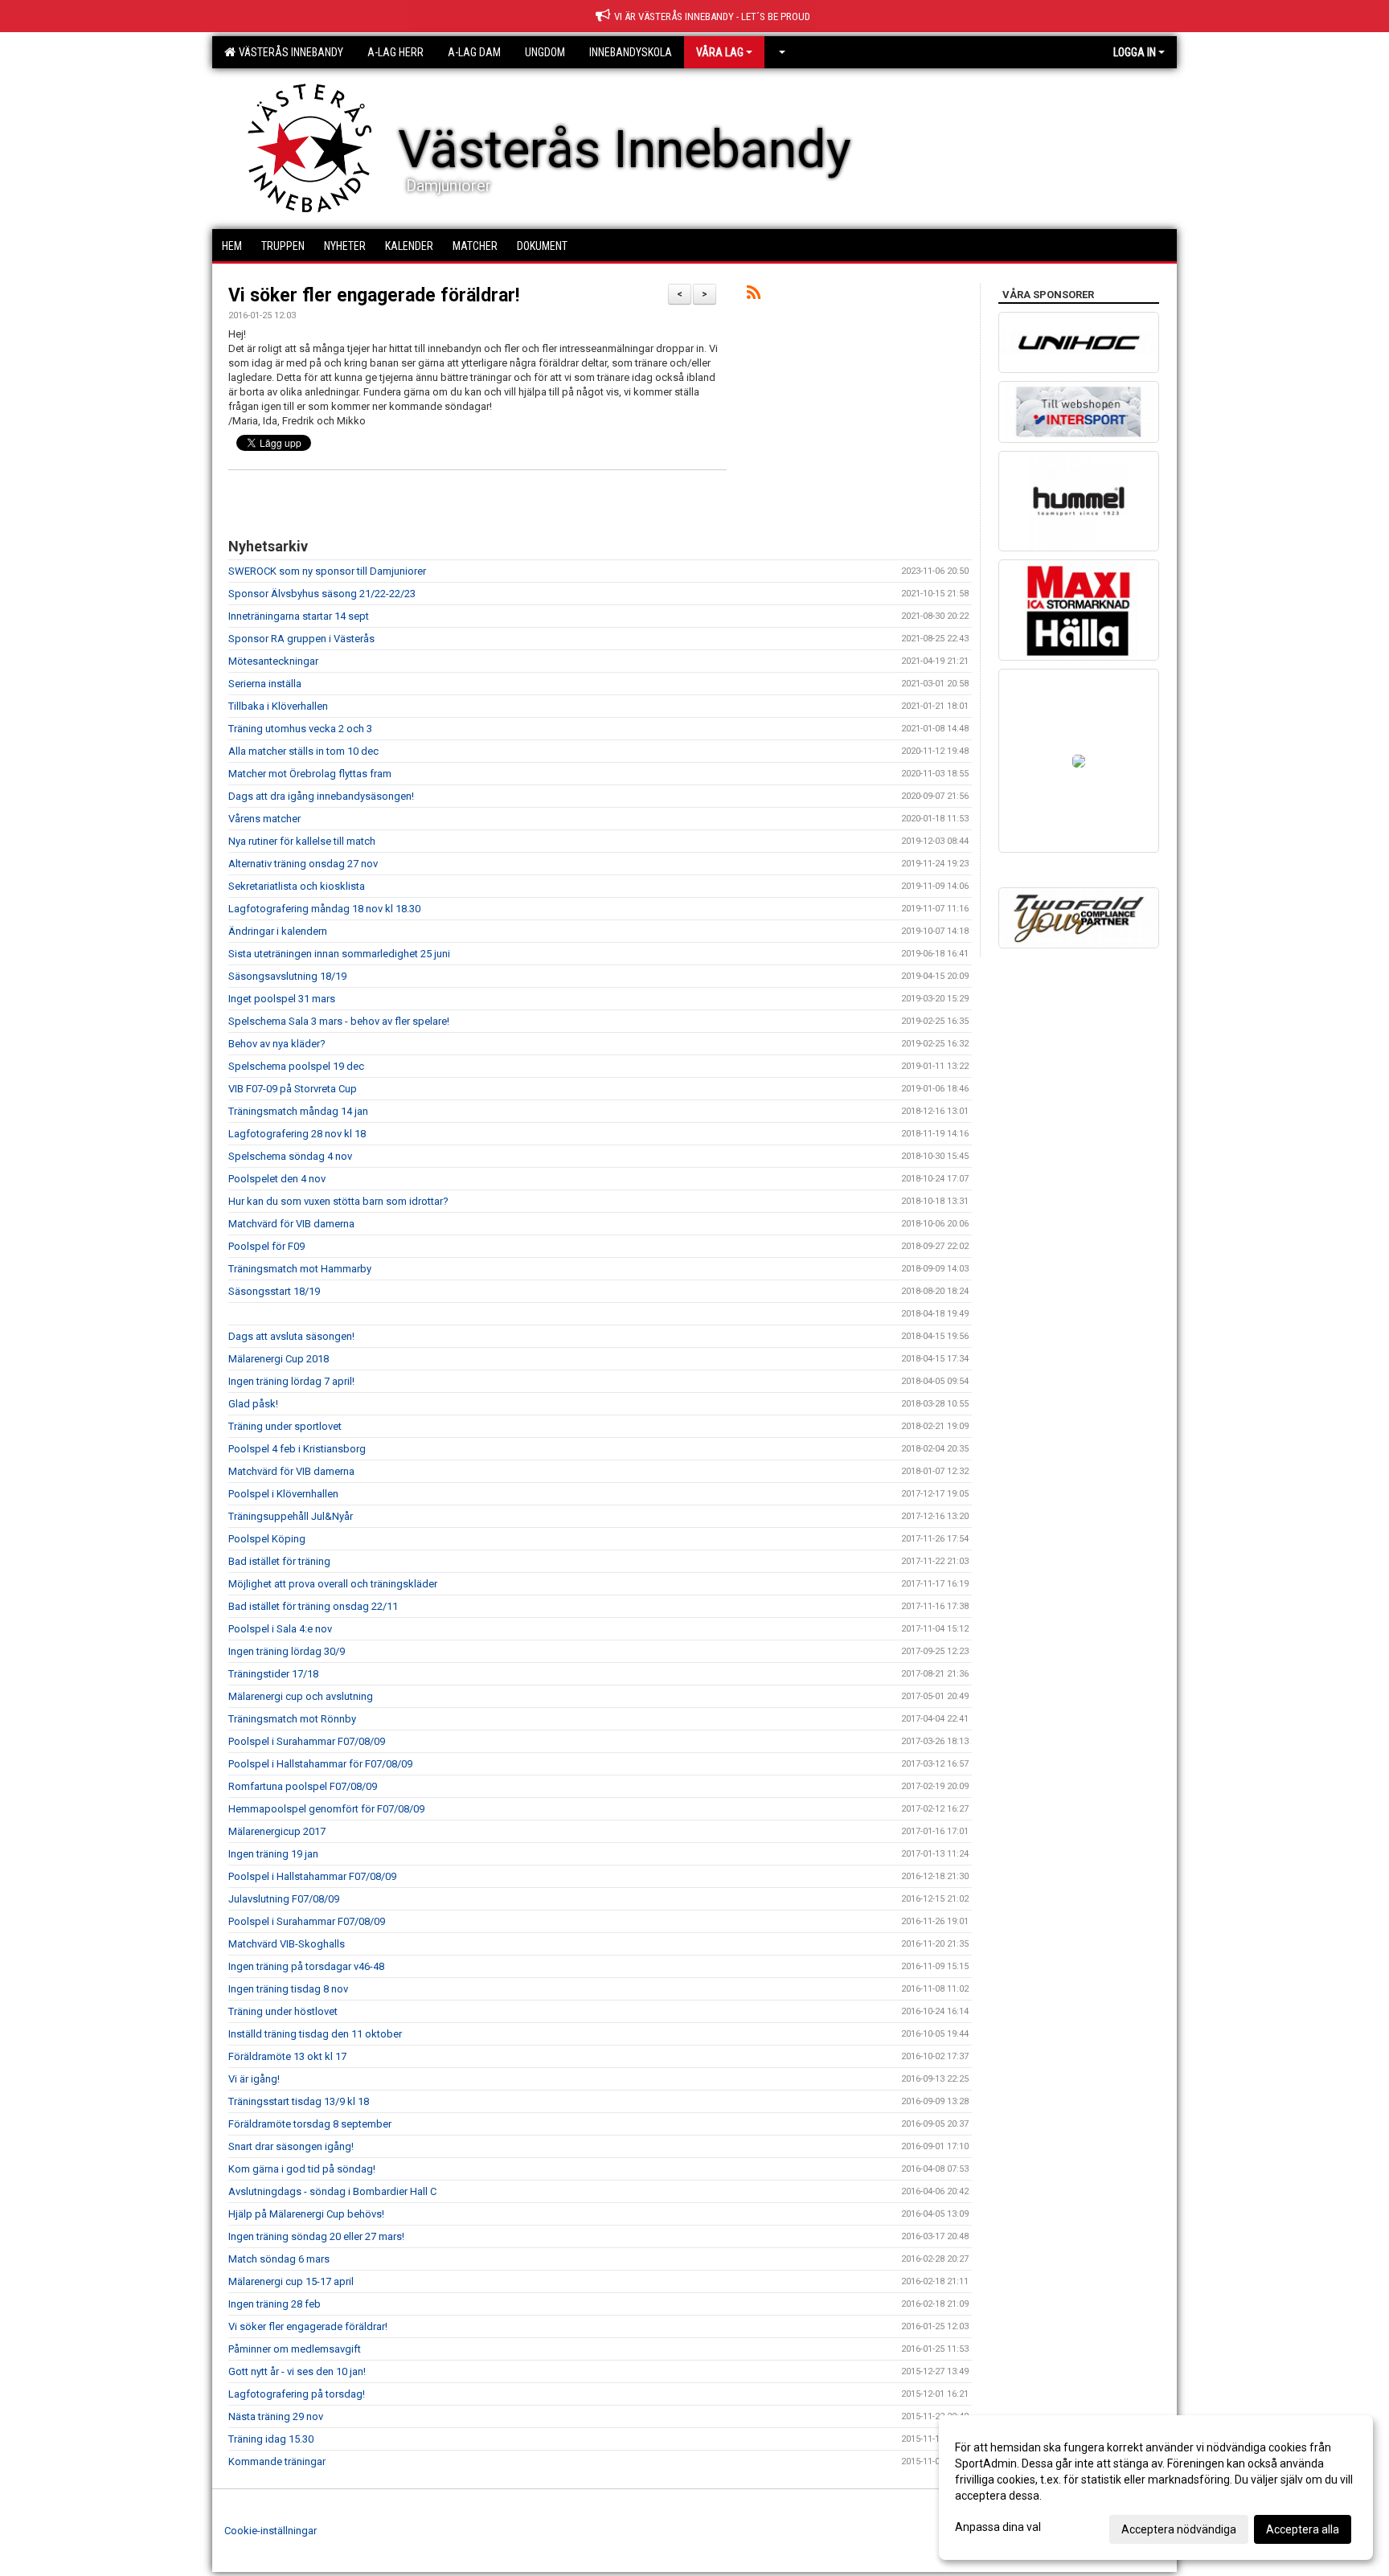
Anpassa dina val (998, 2527)
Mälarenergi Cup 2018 (279, 1359)
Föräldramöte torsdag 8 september (310, 2124)
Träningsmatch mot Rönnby (292, 1719)
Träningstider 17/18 (273, 1674)
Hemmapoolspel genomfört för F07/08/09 (326, 1809)
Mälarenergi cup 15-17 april (291, 2281)
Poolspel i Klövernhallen (283, 1494)
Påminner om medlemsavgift (295, 2349)
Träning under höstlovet (283, 2011)
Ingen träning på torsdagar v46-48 (306, 1966)
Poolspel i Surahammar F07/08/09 (307, 1741)
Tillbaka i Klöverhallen (278, 706)
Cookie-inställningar (270, 2531)
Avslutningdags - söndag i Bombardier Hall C (332, 2191)
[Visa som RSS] (754, 295)
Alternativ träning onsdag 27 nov (303, 864)
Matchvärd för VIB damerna (291, 1224)
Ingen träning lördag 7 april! (291, 1381)
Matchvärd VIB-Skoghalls (287, 1944)
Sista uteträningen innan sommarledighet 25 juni (339, 954)
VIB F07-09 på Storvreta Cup (293, 1089)
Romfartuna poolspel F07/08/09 (303, 1786)
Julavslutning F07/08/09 (284, 1899)
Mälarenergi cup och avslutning (301, 1696)
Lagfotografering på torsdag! (297, 2394)
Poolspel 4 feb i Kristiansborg (297, 1449)
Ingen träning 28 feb (275, 2304)
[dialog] (1156, 2488)
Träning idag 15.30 (271, 2439)
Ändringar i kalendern (278, 931)
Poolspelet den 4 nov (277, 1179)
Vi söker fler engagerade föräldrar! (374, 295)
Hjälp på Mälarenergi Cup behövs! (306, 2214)
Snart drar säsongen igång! (291, 2146)
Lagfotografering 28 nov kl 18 (297, 1134)
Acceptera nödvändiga (1179, 2529)
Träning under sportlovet (285, 1426)
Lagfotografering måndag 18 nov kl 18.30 (324, 909)
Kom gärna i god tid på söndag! (302, 2169)
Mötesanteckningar (273, 661)
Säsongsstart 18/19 (274, 1291)
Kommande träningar (277, 2461)
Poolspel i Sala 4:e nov (280, 1629)
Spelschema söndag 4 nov (290, 1156)
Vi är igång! (254, 2079)
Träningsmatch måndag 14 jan (298, 1111)
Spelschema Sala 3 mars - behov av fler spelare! (339, 1021)
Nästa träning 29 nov (276, 2416)
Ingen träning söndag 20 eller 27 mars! (316, 2236)
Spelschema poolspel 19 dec (296, 1066)
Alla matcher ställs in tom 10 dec (303, 751)
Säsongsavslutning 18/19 (287, 976)
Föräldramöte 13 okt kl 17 (287, 2056)
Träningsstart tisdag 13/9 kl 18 (299, 2101)
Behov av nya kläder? (277, 1044)
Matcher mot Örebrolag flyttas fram (310, 774)
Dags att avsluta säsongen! (291, 1336)
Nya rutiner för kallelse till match (302, 841)
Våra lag (720, 52)
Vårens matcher (264, 819)
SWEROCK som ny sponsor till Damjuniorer (327, 571)
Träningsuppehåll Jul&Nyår (291, 1516)
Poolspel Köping (267, 1539)
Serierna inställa (265, 684)
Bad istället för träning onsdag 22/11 (313, 1606)
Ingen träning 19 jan (273, 1854)
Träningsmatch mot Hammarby (300, 1269)
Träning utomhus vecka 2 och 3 (300, 729)
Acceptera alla (1303, 2529)
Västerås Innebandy (289, 52)
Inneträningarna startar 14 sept (299, 616)
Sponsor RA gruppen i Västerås (301, 639)
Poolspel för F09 (266, 1246)
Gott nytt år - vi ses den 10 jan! (297, 2371)
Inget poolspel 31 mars (282, 999)
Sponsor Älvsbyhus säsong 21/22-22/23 (322, 594)
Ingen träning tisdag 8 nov (288, 1989)
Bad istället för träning (279, 1561)
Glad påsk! (253, 1404)
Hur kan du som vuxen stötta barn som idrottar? (338, 1201)
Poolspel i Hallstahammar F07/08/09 (312, 1876)
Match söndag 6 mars (279, 2259)
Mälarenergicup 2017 (277, 1831)
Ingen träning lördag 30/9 (287, 1651)
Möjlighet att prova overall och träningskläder (333, 1584)
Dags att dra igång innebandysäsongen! (321, 796)
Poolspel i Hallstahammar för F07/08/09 (320, 1764)
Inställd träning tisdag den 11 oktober (315, 2034)
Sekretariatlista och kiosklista (297, 886)
